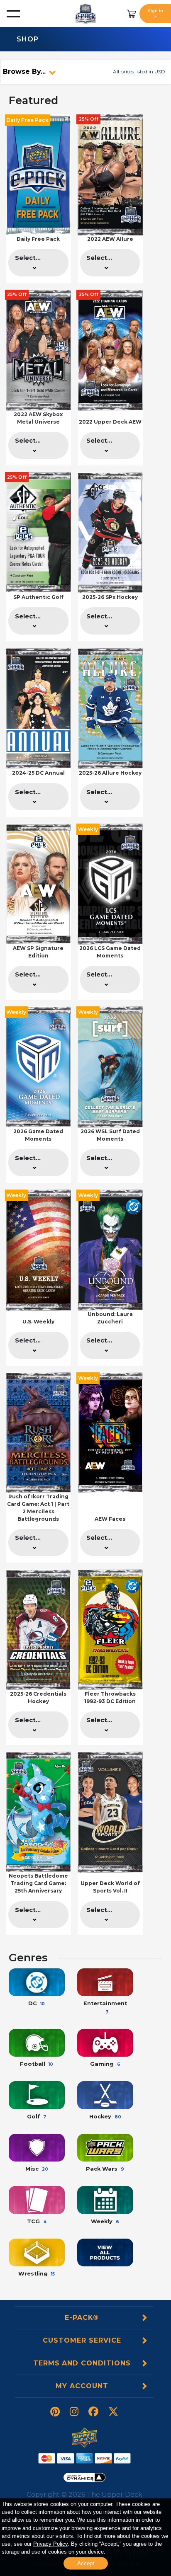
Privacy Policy (50, 2543)
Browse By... (24, 71)
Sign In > (155, 13)
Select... (28, 258)
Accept (86, 2563)
